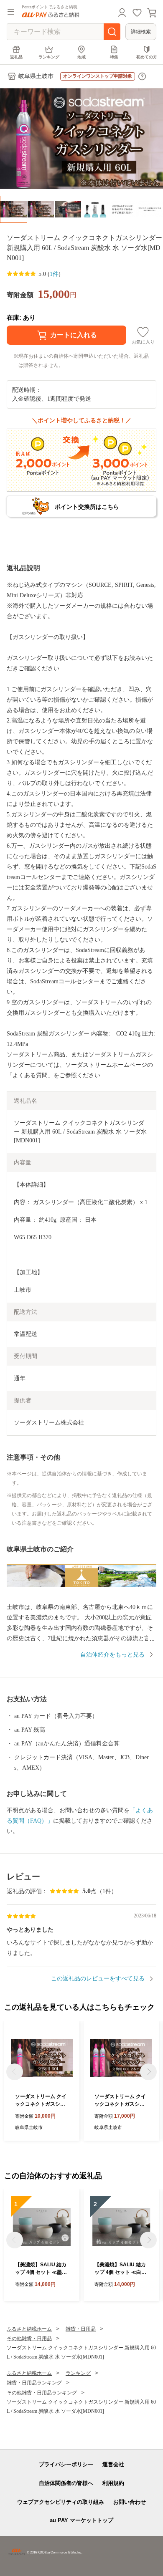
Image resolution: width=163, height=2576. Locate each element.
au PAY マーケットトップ (81, 2520)
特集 (114, 57)
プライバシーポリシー (66, 2464)
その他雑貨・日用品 (29, 2339)
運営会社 (113, 2464)
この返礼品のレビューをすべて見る (98, 1979)
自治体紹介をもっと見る (112, 1655)
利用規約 (113, 2483)
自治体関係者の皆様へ (66, 2483)
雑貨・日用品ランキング (34, 2383)
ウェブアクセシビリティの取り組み (61, 2502)
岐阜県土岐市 (36, 76)
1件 (54, 274)
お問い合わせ (130, 2502)
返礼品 (16, 57)
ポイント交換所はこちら (87, 507)
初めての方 (147, 57)
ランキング (49, 57)
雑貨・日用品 (81, 2329)
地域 (81, 57)
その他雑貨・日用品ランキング (42, 2393)
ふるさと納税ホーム (29, 2329)
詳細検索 (141, 32)
